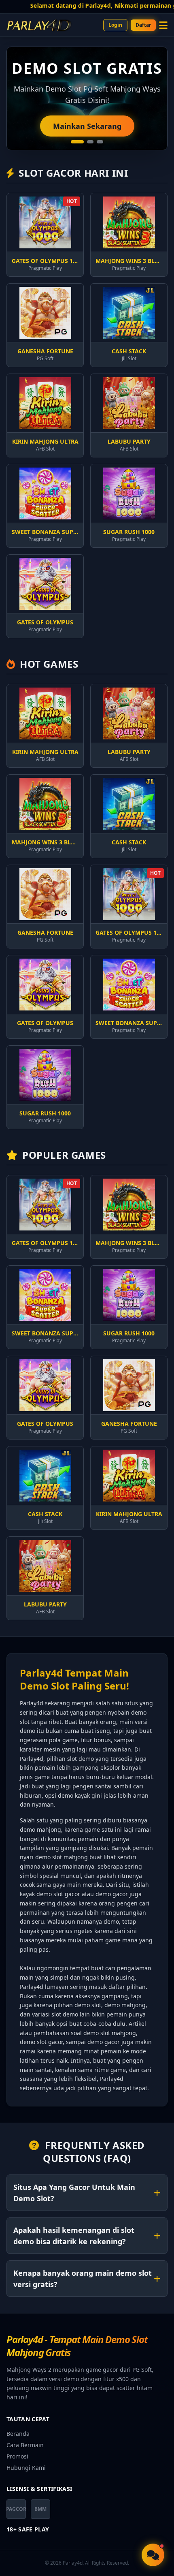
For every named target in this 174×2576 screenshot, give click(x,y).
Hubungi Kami (26, 2468)
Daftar (143, 25)
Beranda (18, 2434)
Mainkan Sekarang (87, 126)
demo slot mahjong (62, 1857)
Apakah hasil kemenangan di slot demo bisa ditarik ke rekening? (74, 2236)
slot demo (65, 2014)
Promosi (17, 2456)
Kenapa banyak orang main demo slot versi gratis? (83, 2279)
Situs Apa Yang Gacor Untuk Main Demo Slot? (74, 2193)
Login (115, 25)
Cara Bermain (25, 2445)
